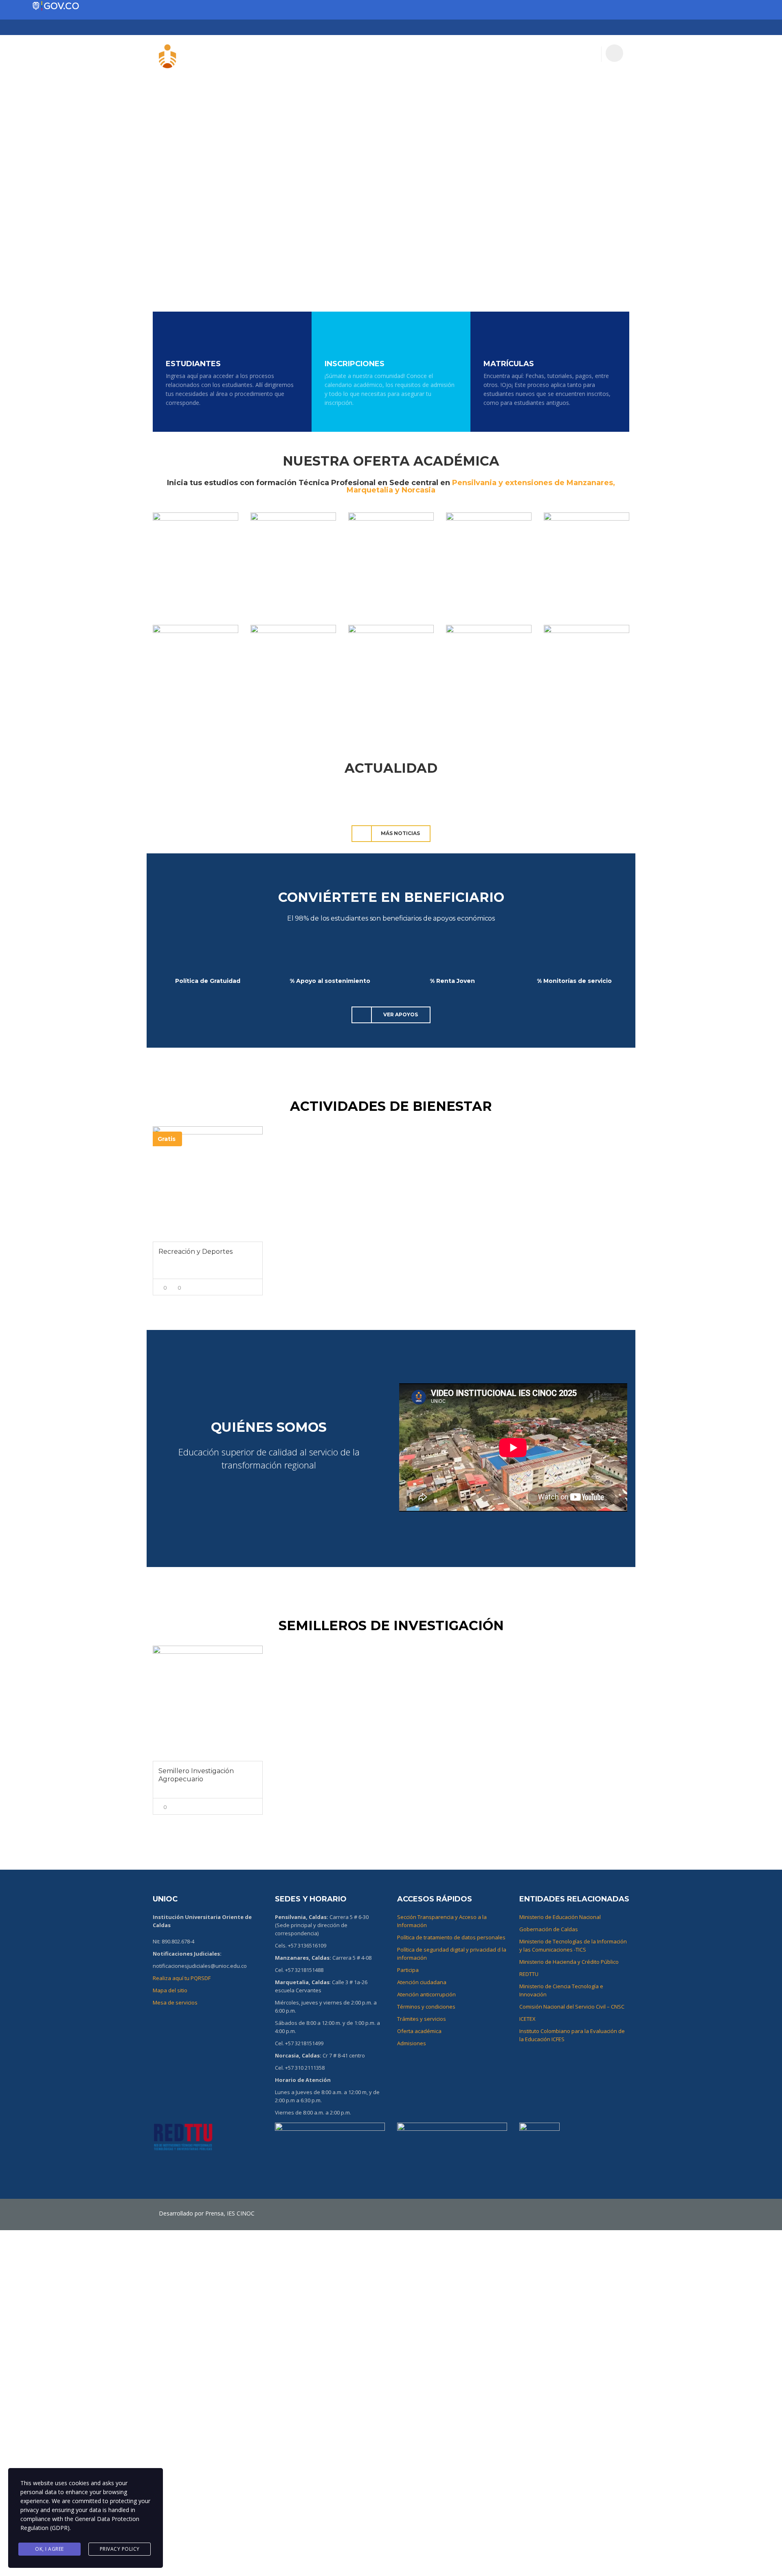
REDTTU (529, 1974)
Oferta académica (419, 2031)
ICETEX (527, 2019)
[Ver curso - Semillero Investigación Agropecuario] (208, 1703)
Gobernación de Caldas (549, 1929)
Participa (536, 53)
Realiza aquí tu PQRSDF (182, 1978)
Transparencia (482, 53)
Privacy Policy (120, 2549)
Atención (579, 53)
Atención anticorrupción (426, 1994)
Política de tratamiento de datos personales (451, 1937)
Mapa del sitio (170, 1990)
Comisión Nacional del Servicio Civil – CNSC (572, 2007)
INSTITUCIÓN (342, 53)
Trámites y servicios (422, 2019)
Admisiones (412, 2043)
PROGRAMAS (393, 53)
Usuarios (294, 53)
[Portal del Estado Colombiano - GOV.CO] (56, 6)
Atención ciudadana (422, 1982)
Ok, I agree (49, 2549)
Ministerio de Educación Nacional (560, 1917)
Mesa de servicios (175, 2002)
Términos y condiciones (426, 2007)
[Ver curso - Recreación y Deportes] (208, 1184)
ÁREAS (435, 53)
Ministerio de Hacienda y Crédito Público (569, 1962)
